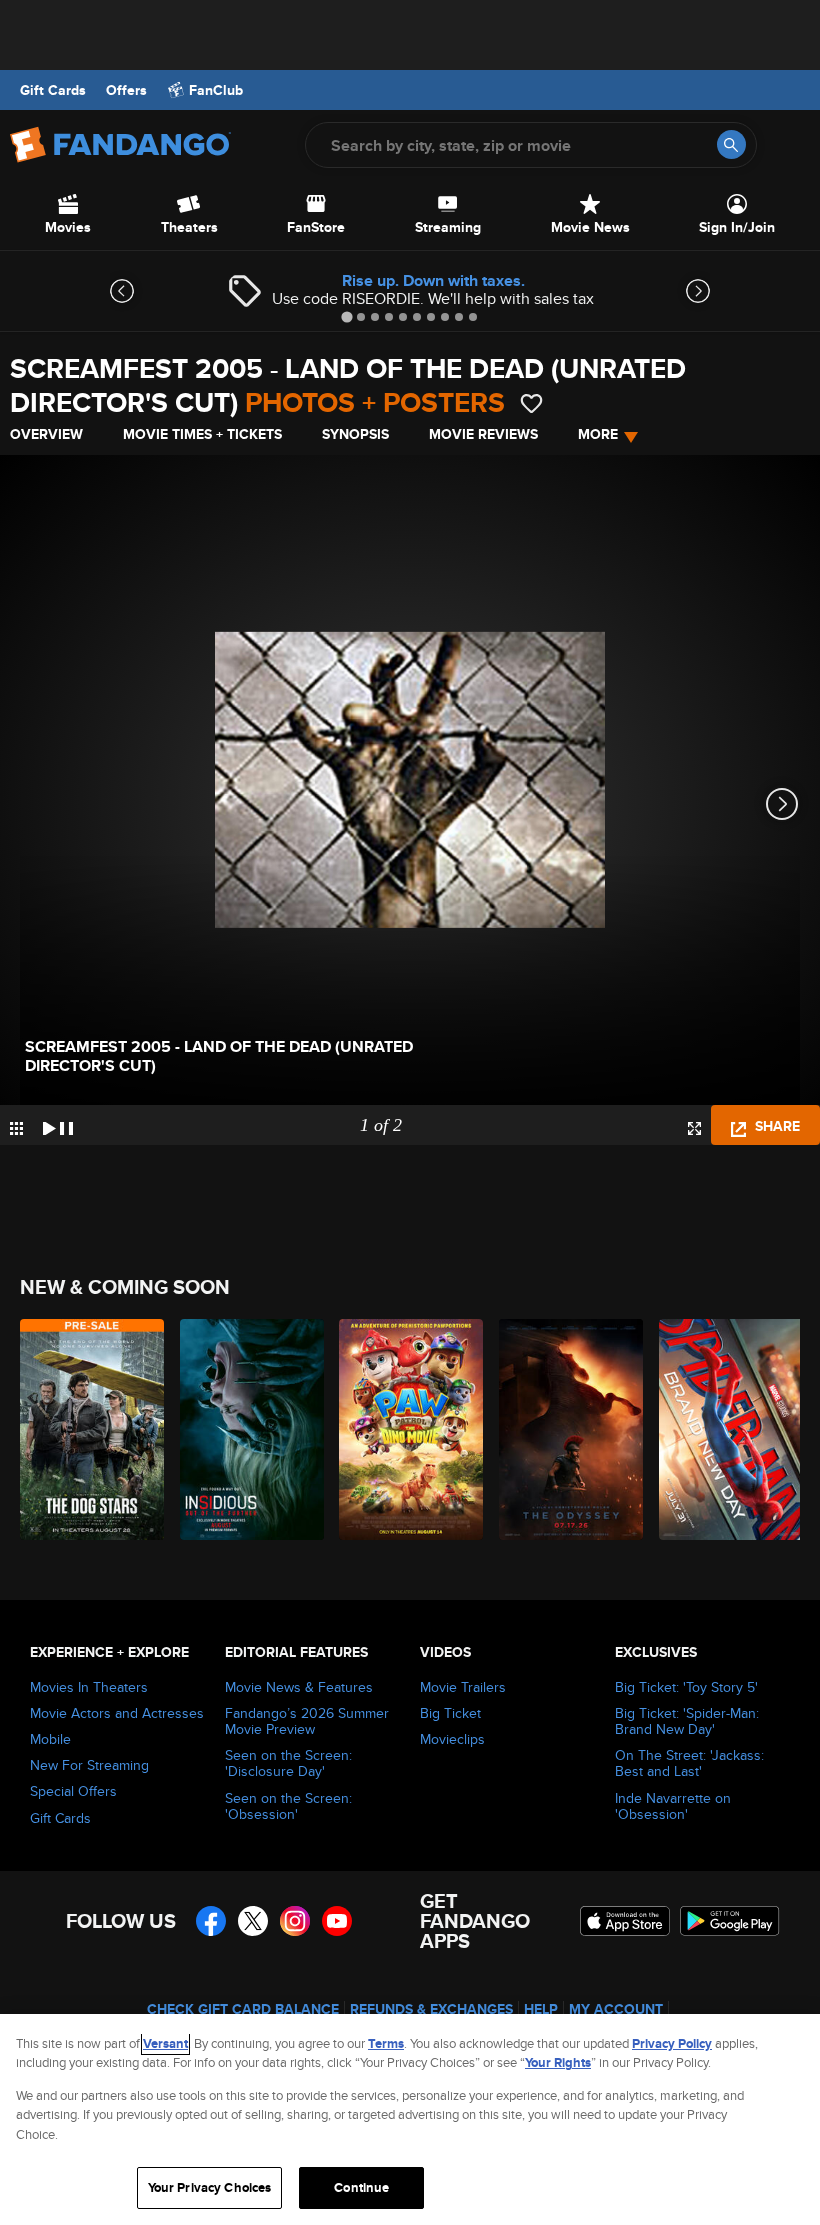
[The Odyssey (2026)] (567, 1429)
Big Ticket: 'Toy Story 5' (686, 1687)
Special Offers (73, 1791)
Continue (361, 2187)
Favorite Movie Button (531, 403)
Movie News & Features (299, 1687)
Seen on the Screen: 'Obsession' (288, 1806)
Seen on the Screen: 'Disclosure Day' (288, 1763)
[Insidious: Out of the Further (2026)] (248, 1429)
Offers (126, 90)
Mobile (50, 1739)
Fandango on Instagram (295, 1921)
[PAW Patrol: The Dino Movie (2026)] (407, 1429)
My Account (616, 2009)
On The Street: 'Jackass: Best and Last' (689, 1763)
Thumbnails (16, 1128)
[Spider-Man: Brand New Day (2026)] (727, 1429)
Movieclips (452, 1739)
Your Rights (558, 2062)
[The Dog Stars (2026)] (88, 1429)
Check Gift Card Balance (243, 2009)
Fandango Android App (730, 1921)
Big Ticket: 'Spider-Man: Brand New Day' (687, 1721)
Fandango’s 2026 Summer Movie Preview (307, 1721)
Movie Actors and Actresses (117, 1713)
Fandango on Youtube (337, 1921)
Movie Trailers (463, 1687)
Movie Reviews (483, 434)
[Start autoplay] (58, 1125)
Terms (386, 2043)
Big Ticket (450, 1713)
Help (541, 2009)
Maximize (694, 1128)
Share (775, 1126)
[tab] (346, 316)
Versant (165, 2043)
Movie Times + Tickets (202, 434)
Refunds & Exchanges (431, 2009)
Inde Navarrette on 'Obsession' (673, 1806)
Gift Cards (53, 90)
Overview (46, 434)
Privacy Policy (672, 2043)
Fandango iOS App (625, 1921)
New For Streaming (89, 1765)
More (598, 434)
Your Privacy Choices (210, 2187)
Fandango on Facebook (211, 1921)
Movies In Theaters (89, 1687)
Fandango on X (253, 1921)
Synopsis (355, 434)
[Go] (731, 144)
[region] (410, 2119)
